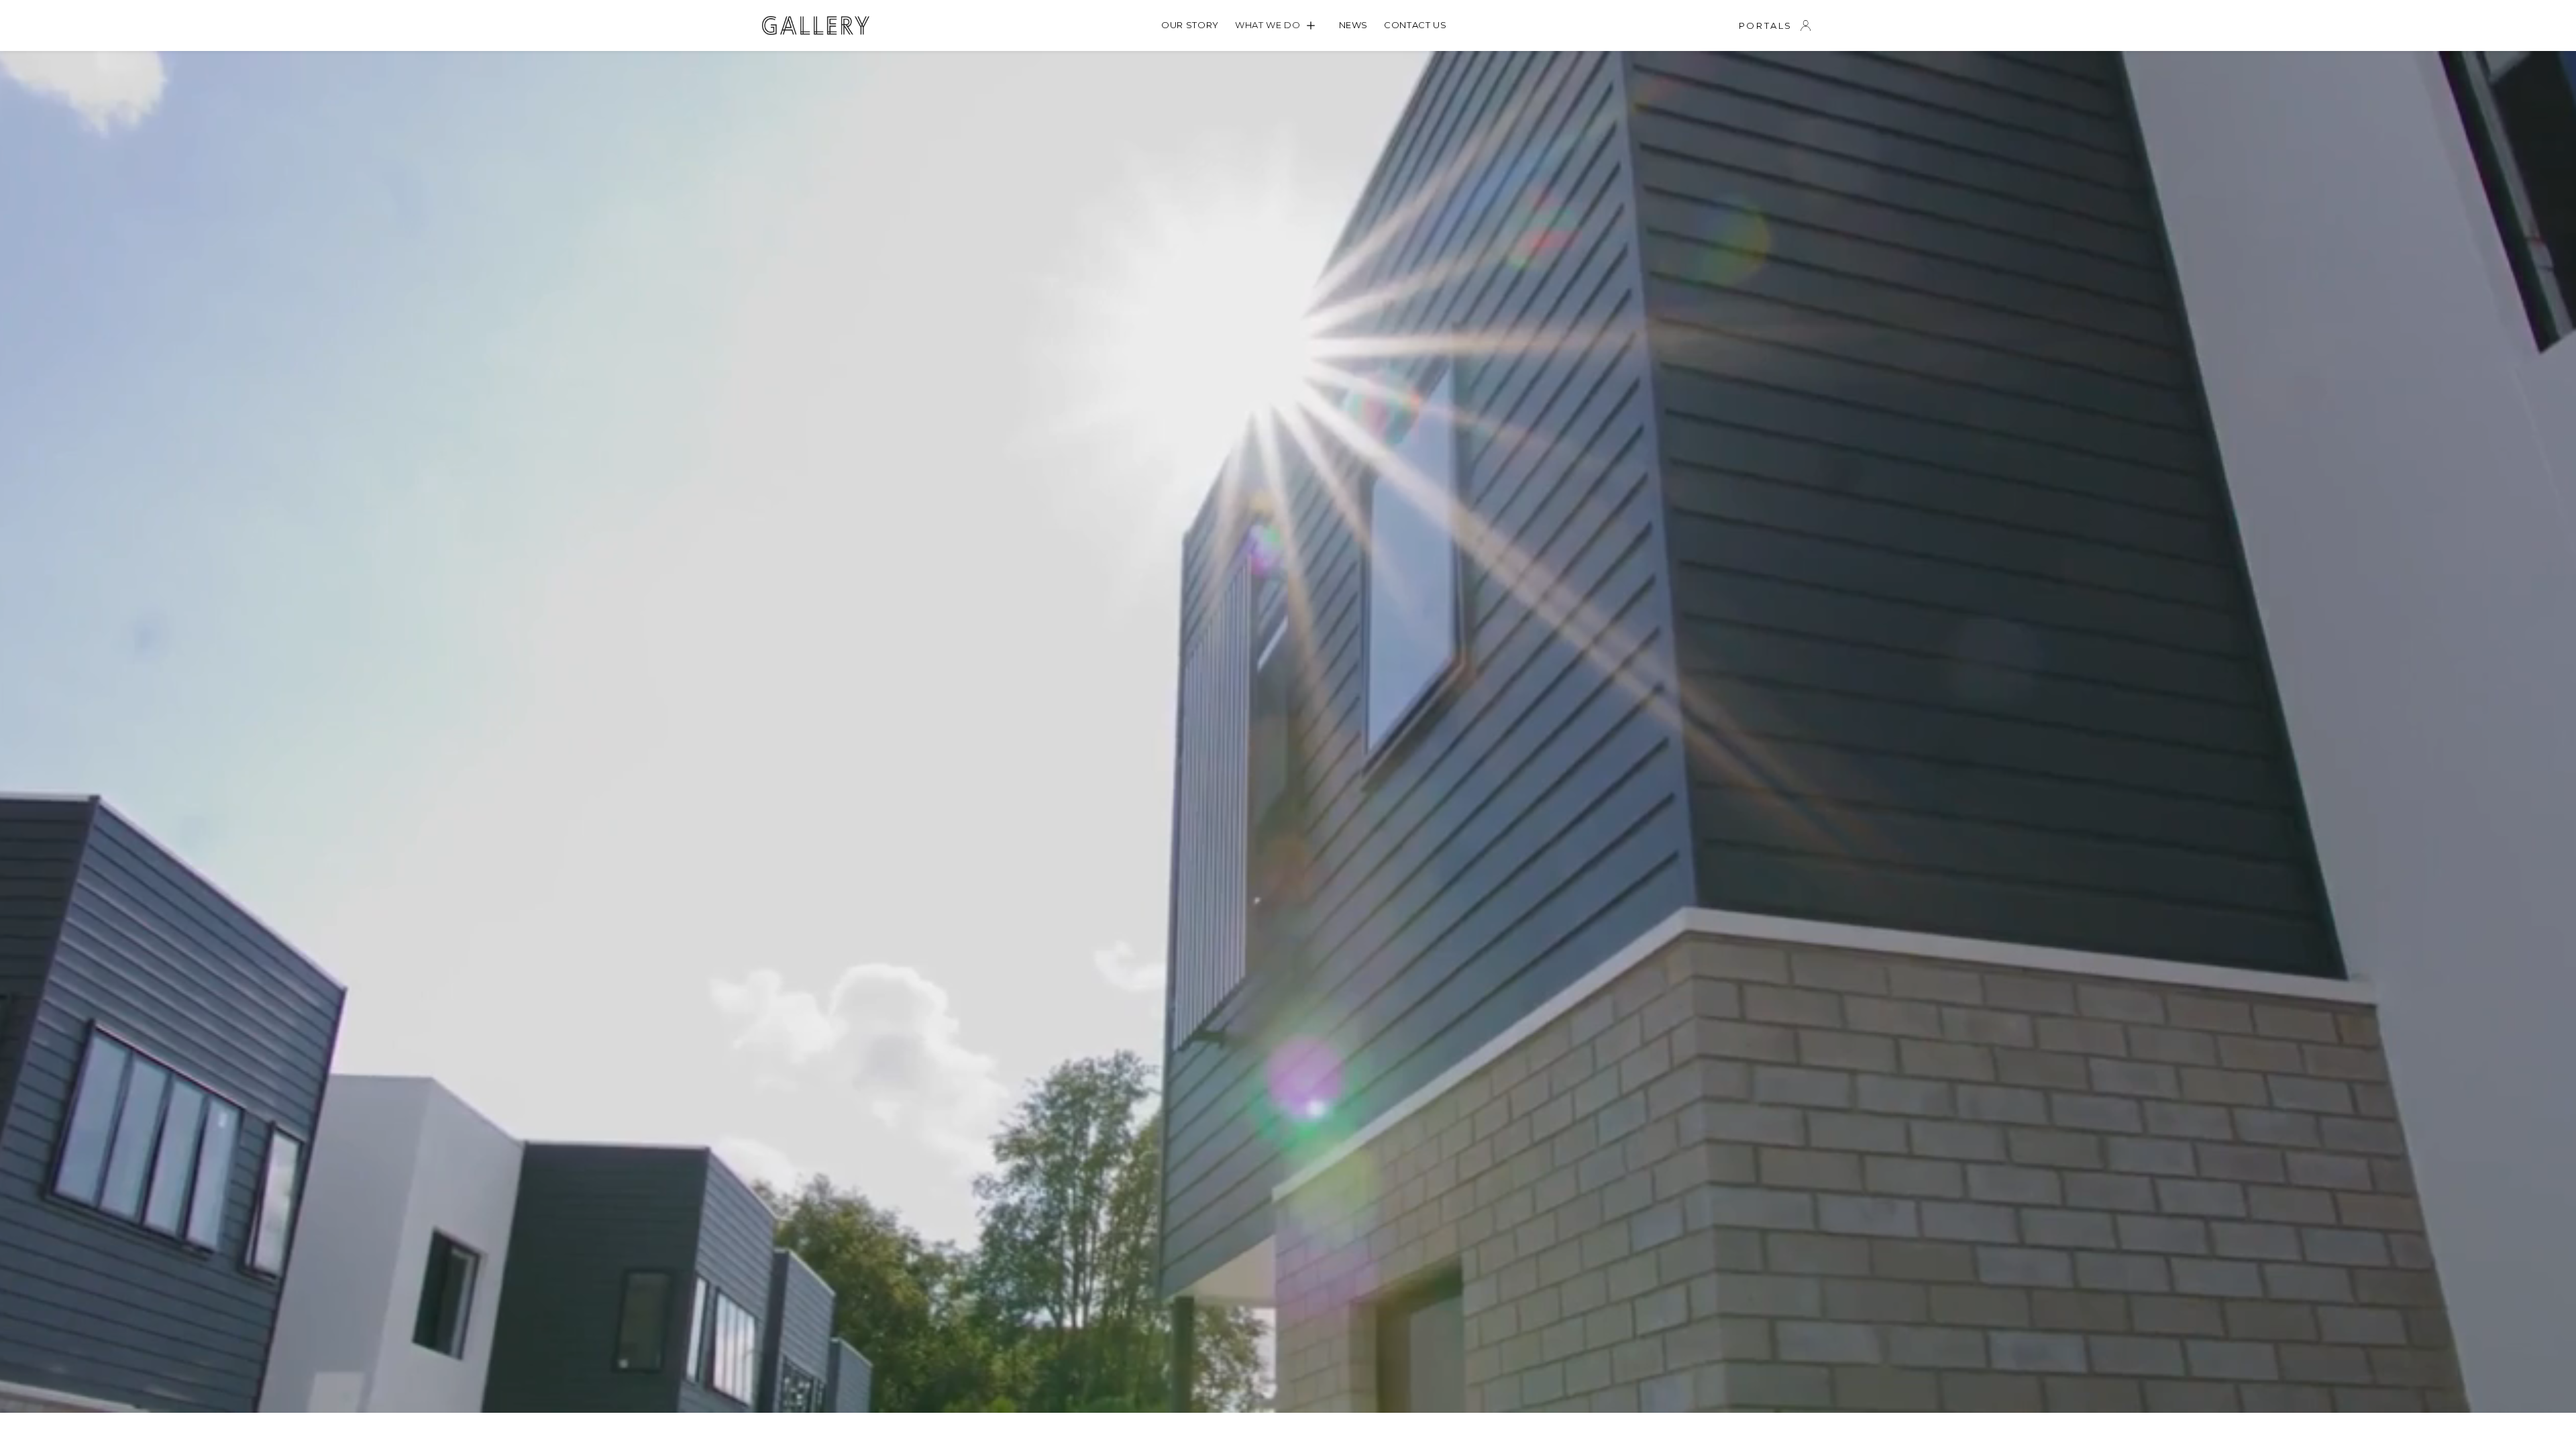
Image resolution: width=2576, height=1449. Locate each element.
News (1354, 25)
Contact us (1415, 25)
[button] (1279, 25)
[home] (816, 25)
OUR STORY (1190, 25)
